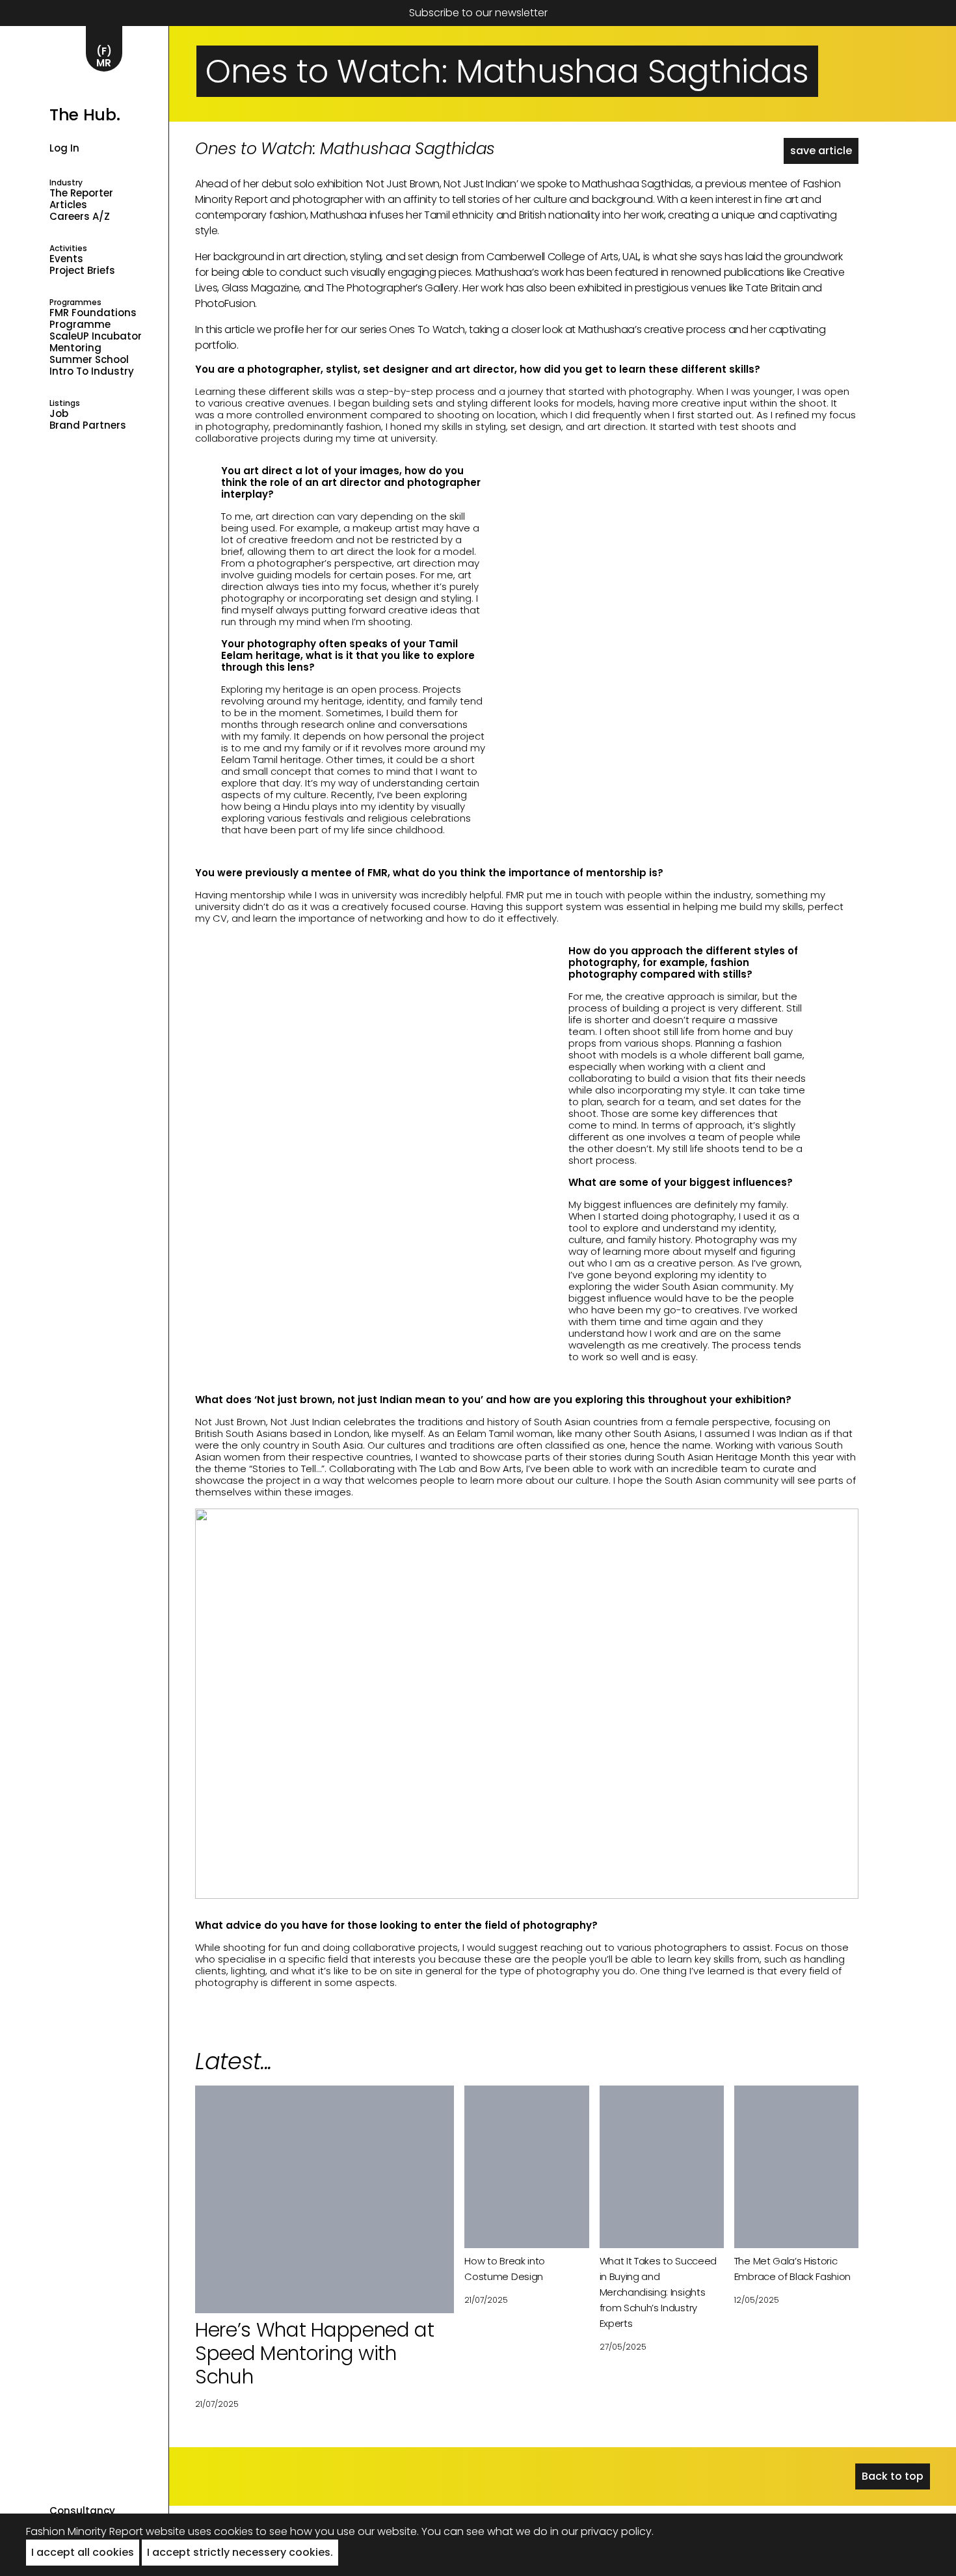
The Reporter (81, 193)
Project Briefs (82, 271)
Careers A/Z (80, 217)
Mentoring (75, 348)
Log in (64, 148)
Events (66, 259)
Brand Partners (88, 425)
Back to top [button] (893, 2476)
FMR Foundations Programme (93, 319)
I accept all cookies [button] (83, 2552)
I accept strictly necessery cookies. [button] (240, 2552)
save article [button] (821, 151)
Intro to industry (92, 371)
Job (59, 414)
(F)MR (104, 57)
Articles (68, 205)
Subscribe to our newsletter (478, 13)
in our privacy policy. (602, 2531)
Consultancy (82, 2511)
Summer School (89, 360)
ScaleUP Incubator (96, 336)
